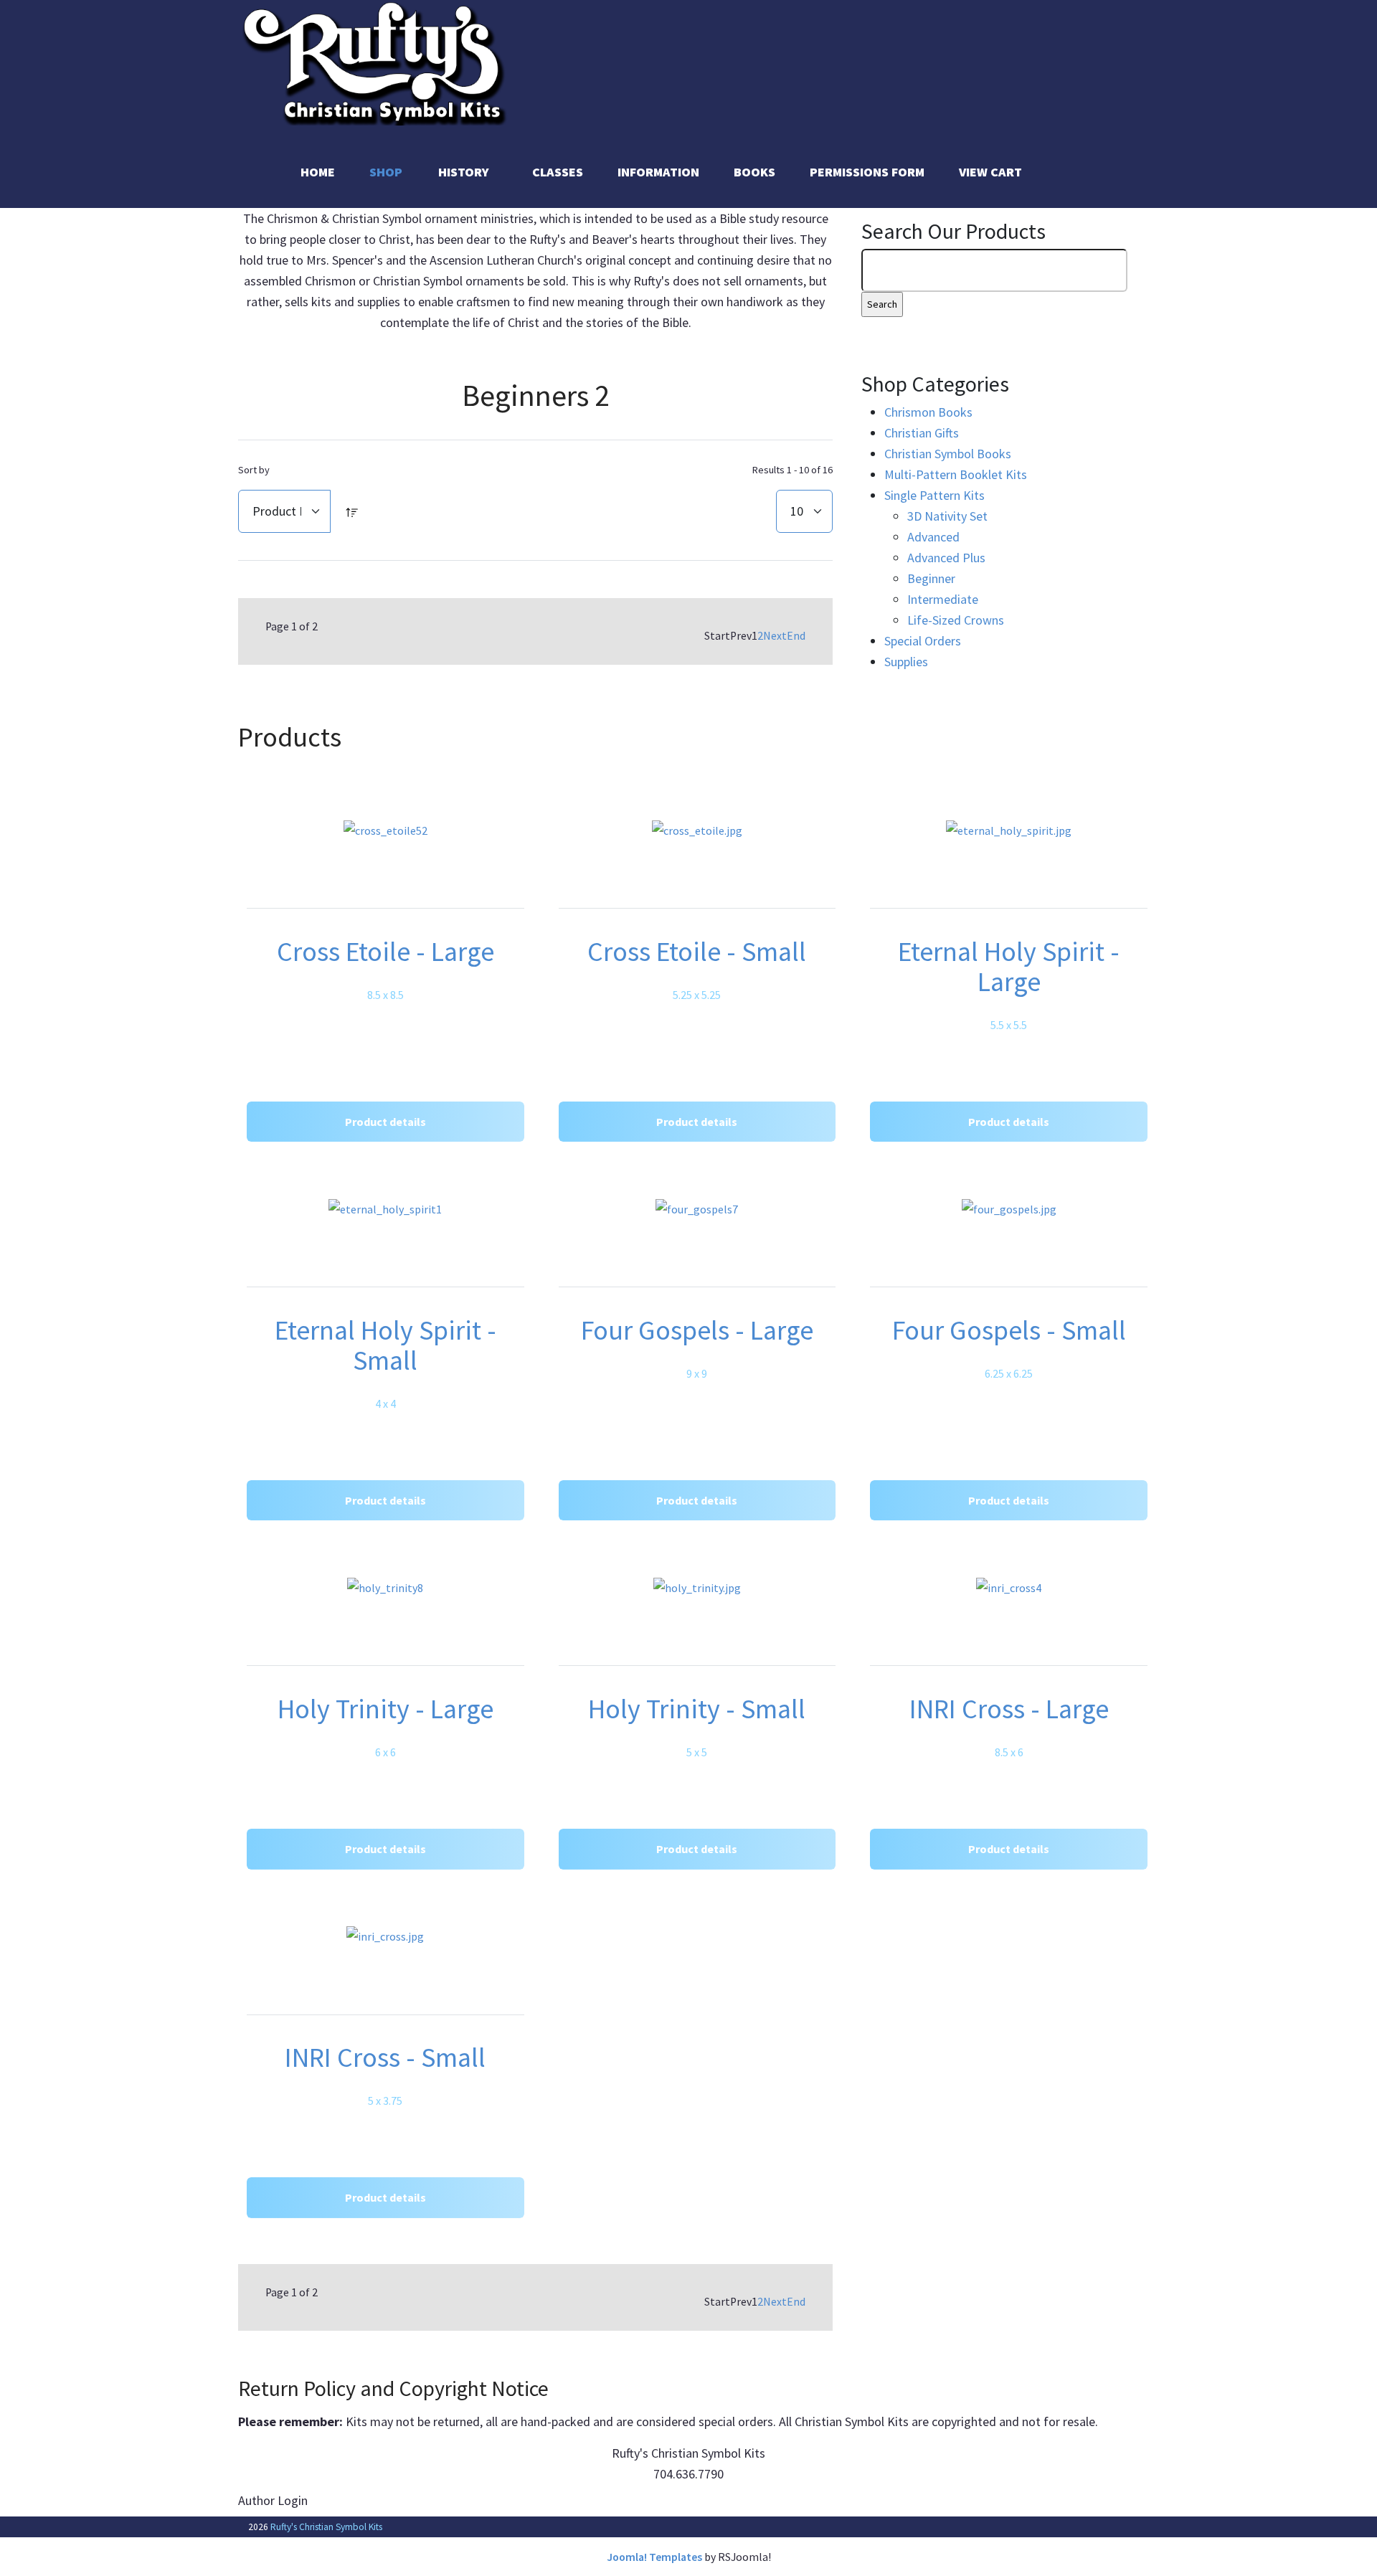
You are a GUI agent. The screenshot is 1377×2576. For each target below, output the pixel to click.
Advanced (933, 537)
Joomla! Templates (654, 2557)
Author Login (273, 2500)
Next (775, 636)
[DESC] (352, 511)
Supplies (906, 662)
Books (754, 172)
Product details (385, 1122)
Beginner (931, 578)
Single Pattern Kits (934, 495)
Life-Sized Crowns (956, 620)
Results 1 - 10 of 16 (792, 470)
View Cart (990, 172)
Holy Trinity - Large (385, 1709)
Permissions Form (867, 172)
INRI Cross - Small (385, 2057)
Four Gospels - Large (697, 1330)
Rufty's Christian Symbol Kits (326, 2527)
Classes (558, 172)
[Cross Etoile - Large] (385, 830)
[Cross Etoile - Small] (697, 830)
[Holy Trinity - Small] (697, 1587)
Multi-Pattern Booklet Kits (956, 474)
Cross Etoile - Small (697, 951)
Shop (386, 172)
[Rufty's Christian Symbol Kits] (376, 61)
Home (318, 172)
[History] (503, 172)
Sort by (254, 470)
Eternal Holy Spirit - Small (385, 1345)
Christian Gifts (922, 433)
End (796, 636)
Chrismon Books (928, 412)
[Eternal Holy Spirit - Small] (385, 1209)
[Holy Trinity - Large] (385, 1587)
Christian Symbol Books (948, 454)
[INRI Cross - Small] (385, 1936)
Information (658, 172)
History (464, 172)
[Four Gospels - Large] (697, 1209)
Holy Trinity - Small (697, 1709)
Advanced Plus (946, 558)
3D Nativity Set (947, 516)
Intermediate (943, 599)
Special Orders (923, 641)
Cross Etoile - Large (385, 951)
